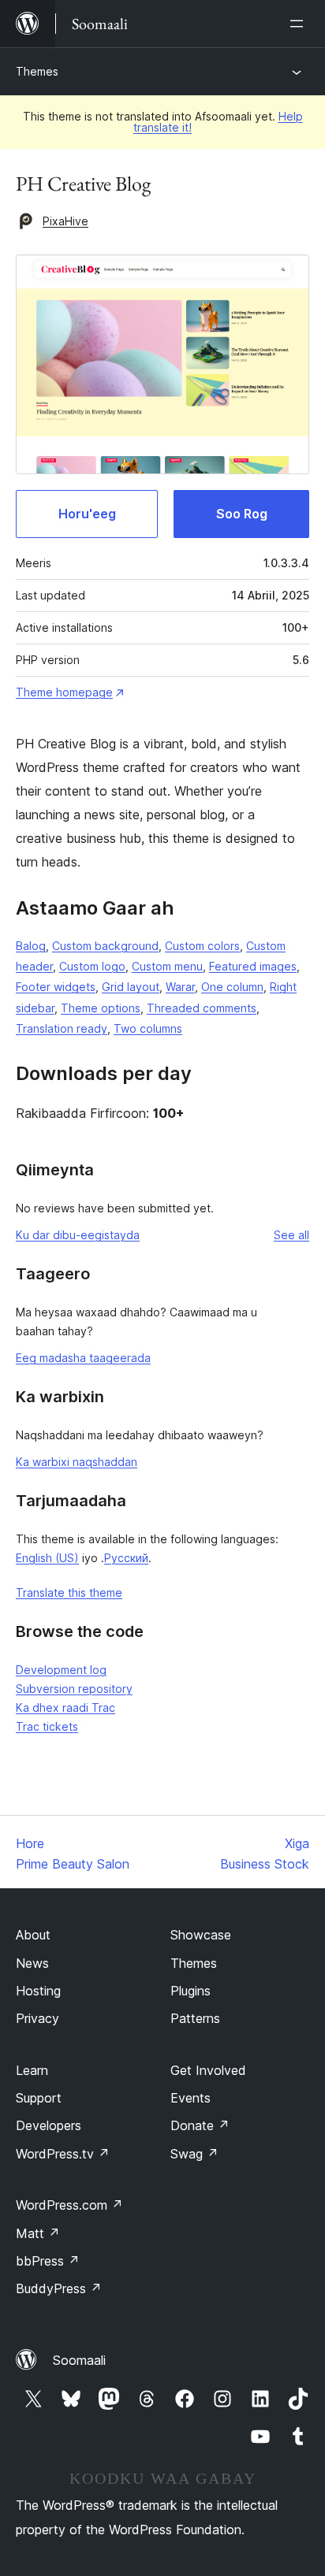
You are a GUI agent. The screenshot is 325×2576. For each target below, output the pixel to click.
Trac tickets (47, 1726)
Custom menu (167, 966)
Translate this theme (69, 1592)
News (32, 1963)
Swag (194, 2154)
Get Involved (208, 2070)
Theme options (101, 1008)
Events (191, 2098)
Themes (37, 71)
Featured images (253, 966)
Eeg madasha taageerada (83, 1358)
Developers (49, 2125)
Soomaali (79, 2360)
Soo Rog (242, 514)
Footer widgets (56, 987)
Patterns (195, 2018)
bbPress (48, 2261)
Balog (31, 946)
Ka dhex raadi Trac (65, 1707)
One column (232, 987)
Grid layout (131, 987)
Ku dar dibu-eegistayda (78, 1235)
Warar (180, 987)
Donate (200, 2125)
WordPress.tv (63, 2154)
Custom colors (202, 946)
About (33, 1935)
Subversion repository (74, 1689)
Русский (126, 1558)
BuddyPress (59, 2288)
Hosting (38, 1991)
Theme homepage (64, 692)
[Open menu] (300, 24)
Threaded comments (202, 1008)
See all (291, 1235)
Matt (38, 2233)
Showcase (201, 1935)
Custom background (105, 946)
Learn (32, 2070)
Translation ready (62, 1028)
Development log (61, 1670)
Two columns (148, 1028)
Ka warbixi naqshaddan (77, 1462)
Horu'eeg (87, 514)
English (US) (47, 1558)
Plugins (191, 1991)
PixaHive (65, 221)
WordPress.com (69, 2205)
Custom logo (92, 966)
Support (39, 2098)
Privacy (37, 2018)
